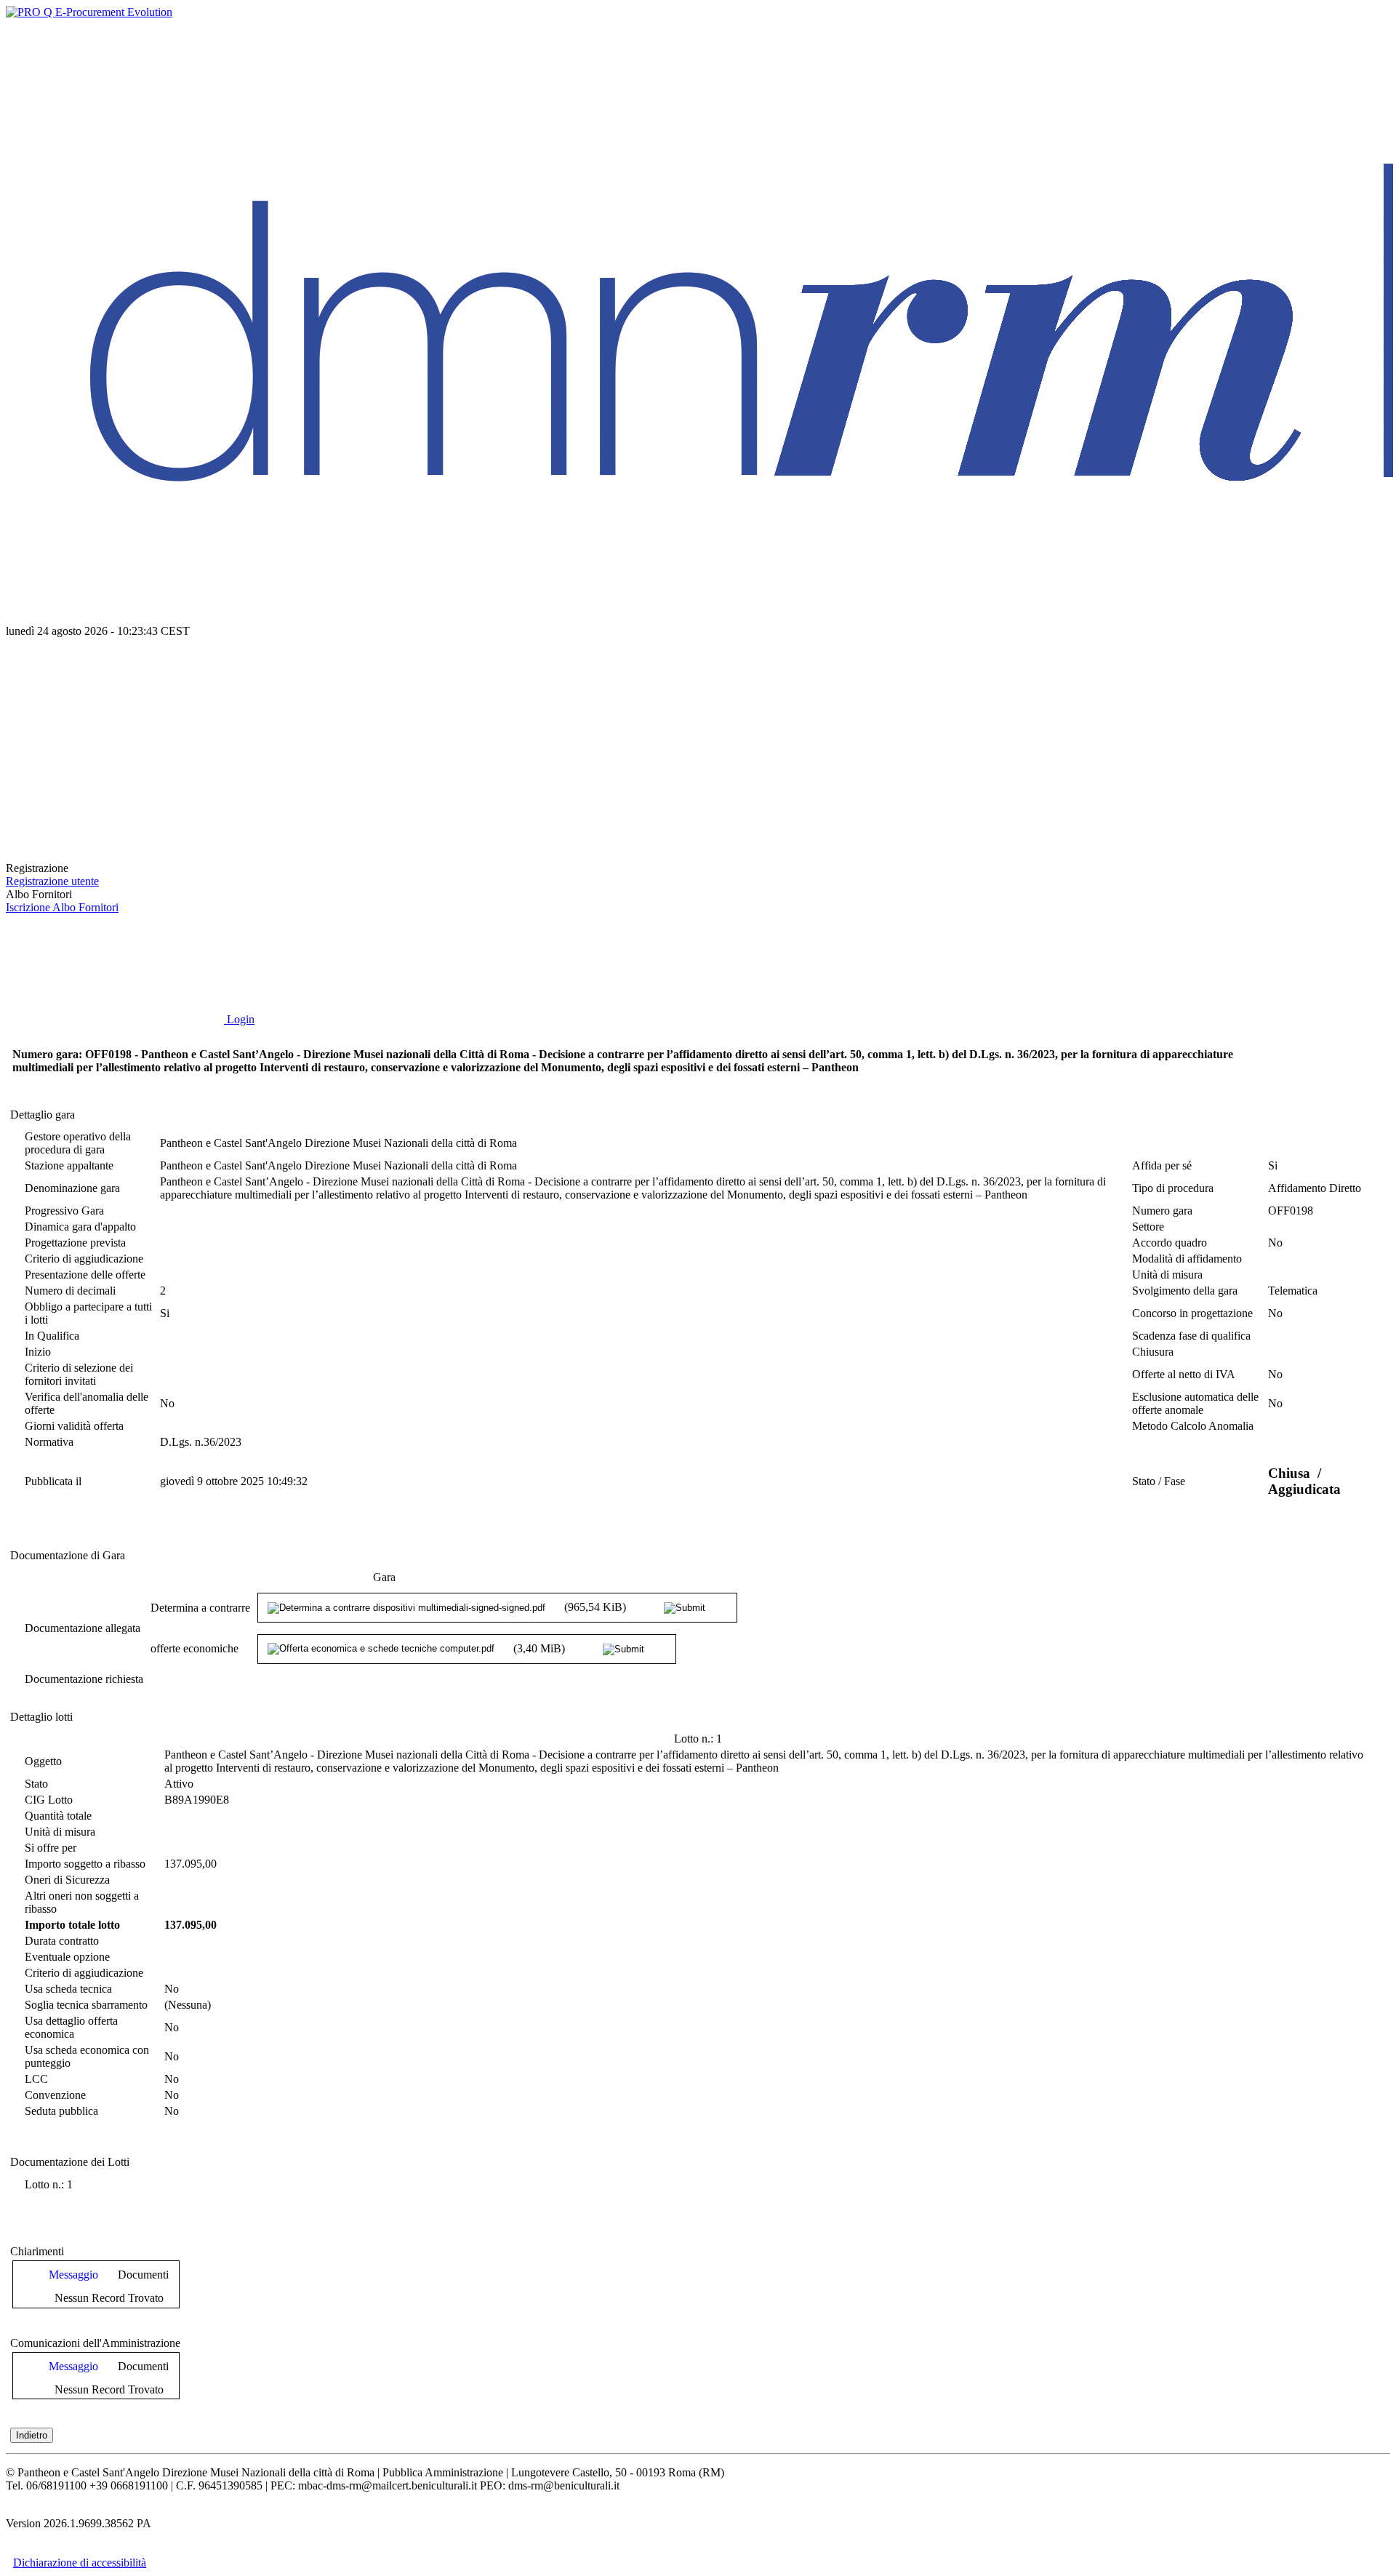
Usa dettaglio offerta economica (71, 2027)
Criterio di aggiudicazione (84, 1259)
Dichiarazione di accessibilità (80, 2563)
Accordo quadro (1170, 1243)
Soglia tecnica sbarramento (86, 2005)
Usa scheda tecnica (68, 1989)
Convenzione (55, 2095)
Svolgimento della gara (1185, 1291)
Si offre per (51, 1848)
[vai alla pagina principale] (115, 855)
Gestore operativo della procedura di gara (78, 1143)
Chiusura (1153, 1352)
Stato (36, 1784)
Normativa (49, 1442)
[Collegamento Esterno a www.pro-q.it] (89, 12)
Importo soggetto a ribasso (85, 1864)
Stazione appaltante (69, 1165)
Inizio (38, 1352)
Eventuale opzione (67, 1957)
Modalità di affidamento (1187, 1259)
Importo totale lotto (72, 1925)
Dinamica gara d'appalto (80, 1227)
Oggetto (43, 1761)
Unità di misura (1167, 1275)
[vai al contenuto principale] (115, 743)
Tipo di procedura (1173, 1188)
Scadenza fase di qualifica (1191, 1336)
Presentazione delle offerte (85, 1275)
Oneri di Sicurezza (67, 1880)
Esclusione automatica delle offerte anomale (1195, 1403)
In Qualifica (52, 1336)
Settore (1148, 1227)
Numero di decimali (70, 1291)
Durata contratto (62, 1941)
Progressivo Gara (64, 1211)
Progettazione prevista (75, 1243)
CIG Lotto (49, 1800)
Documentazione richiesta (84, 1679)
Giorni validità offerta (74, 1426)
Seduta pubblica (61, 2111)
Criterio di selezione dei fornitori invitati (79, 1374)
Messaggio (73, 2275)
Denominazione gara (72, 1188)
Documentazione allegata (83, 1628)
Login (239, 1019)
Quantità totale (58, 1816)
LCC (36, 2079)
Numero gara (1162, 1211)
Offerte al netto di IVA (1184, 1374)
